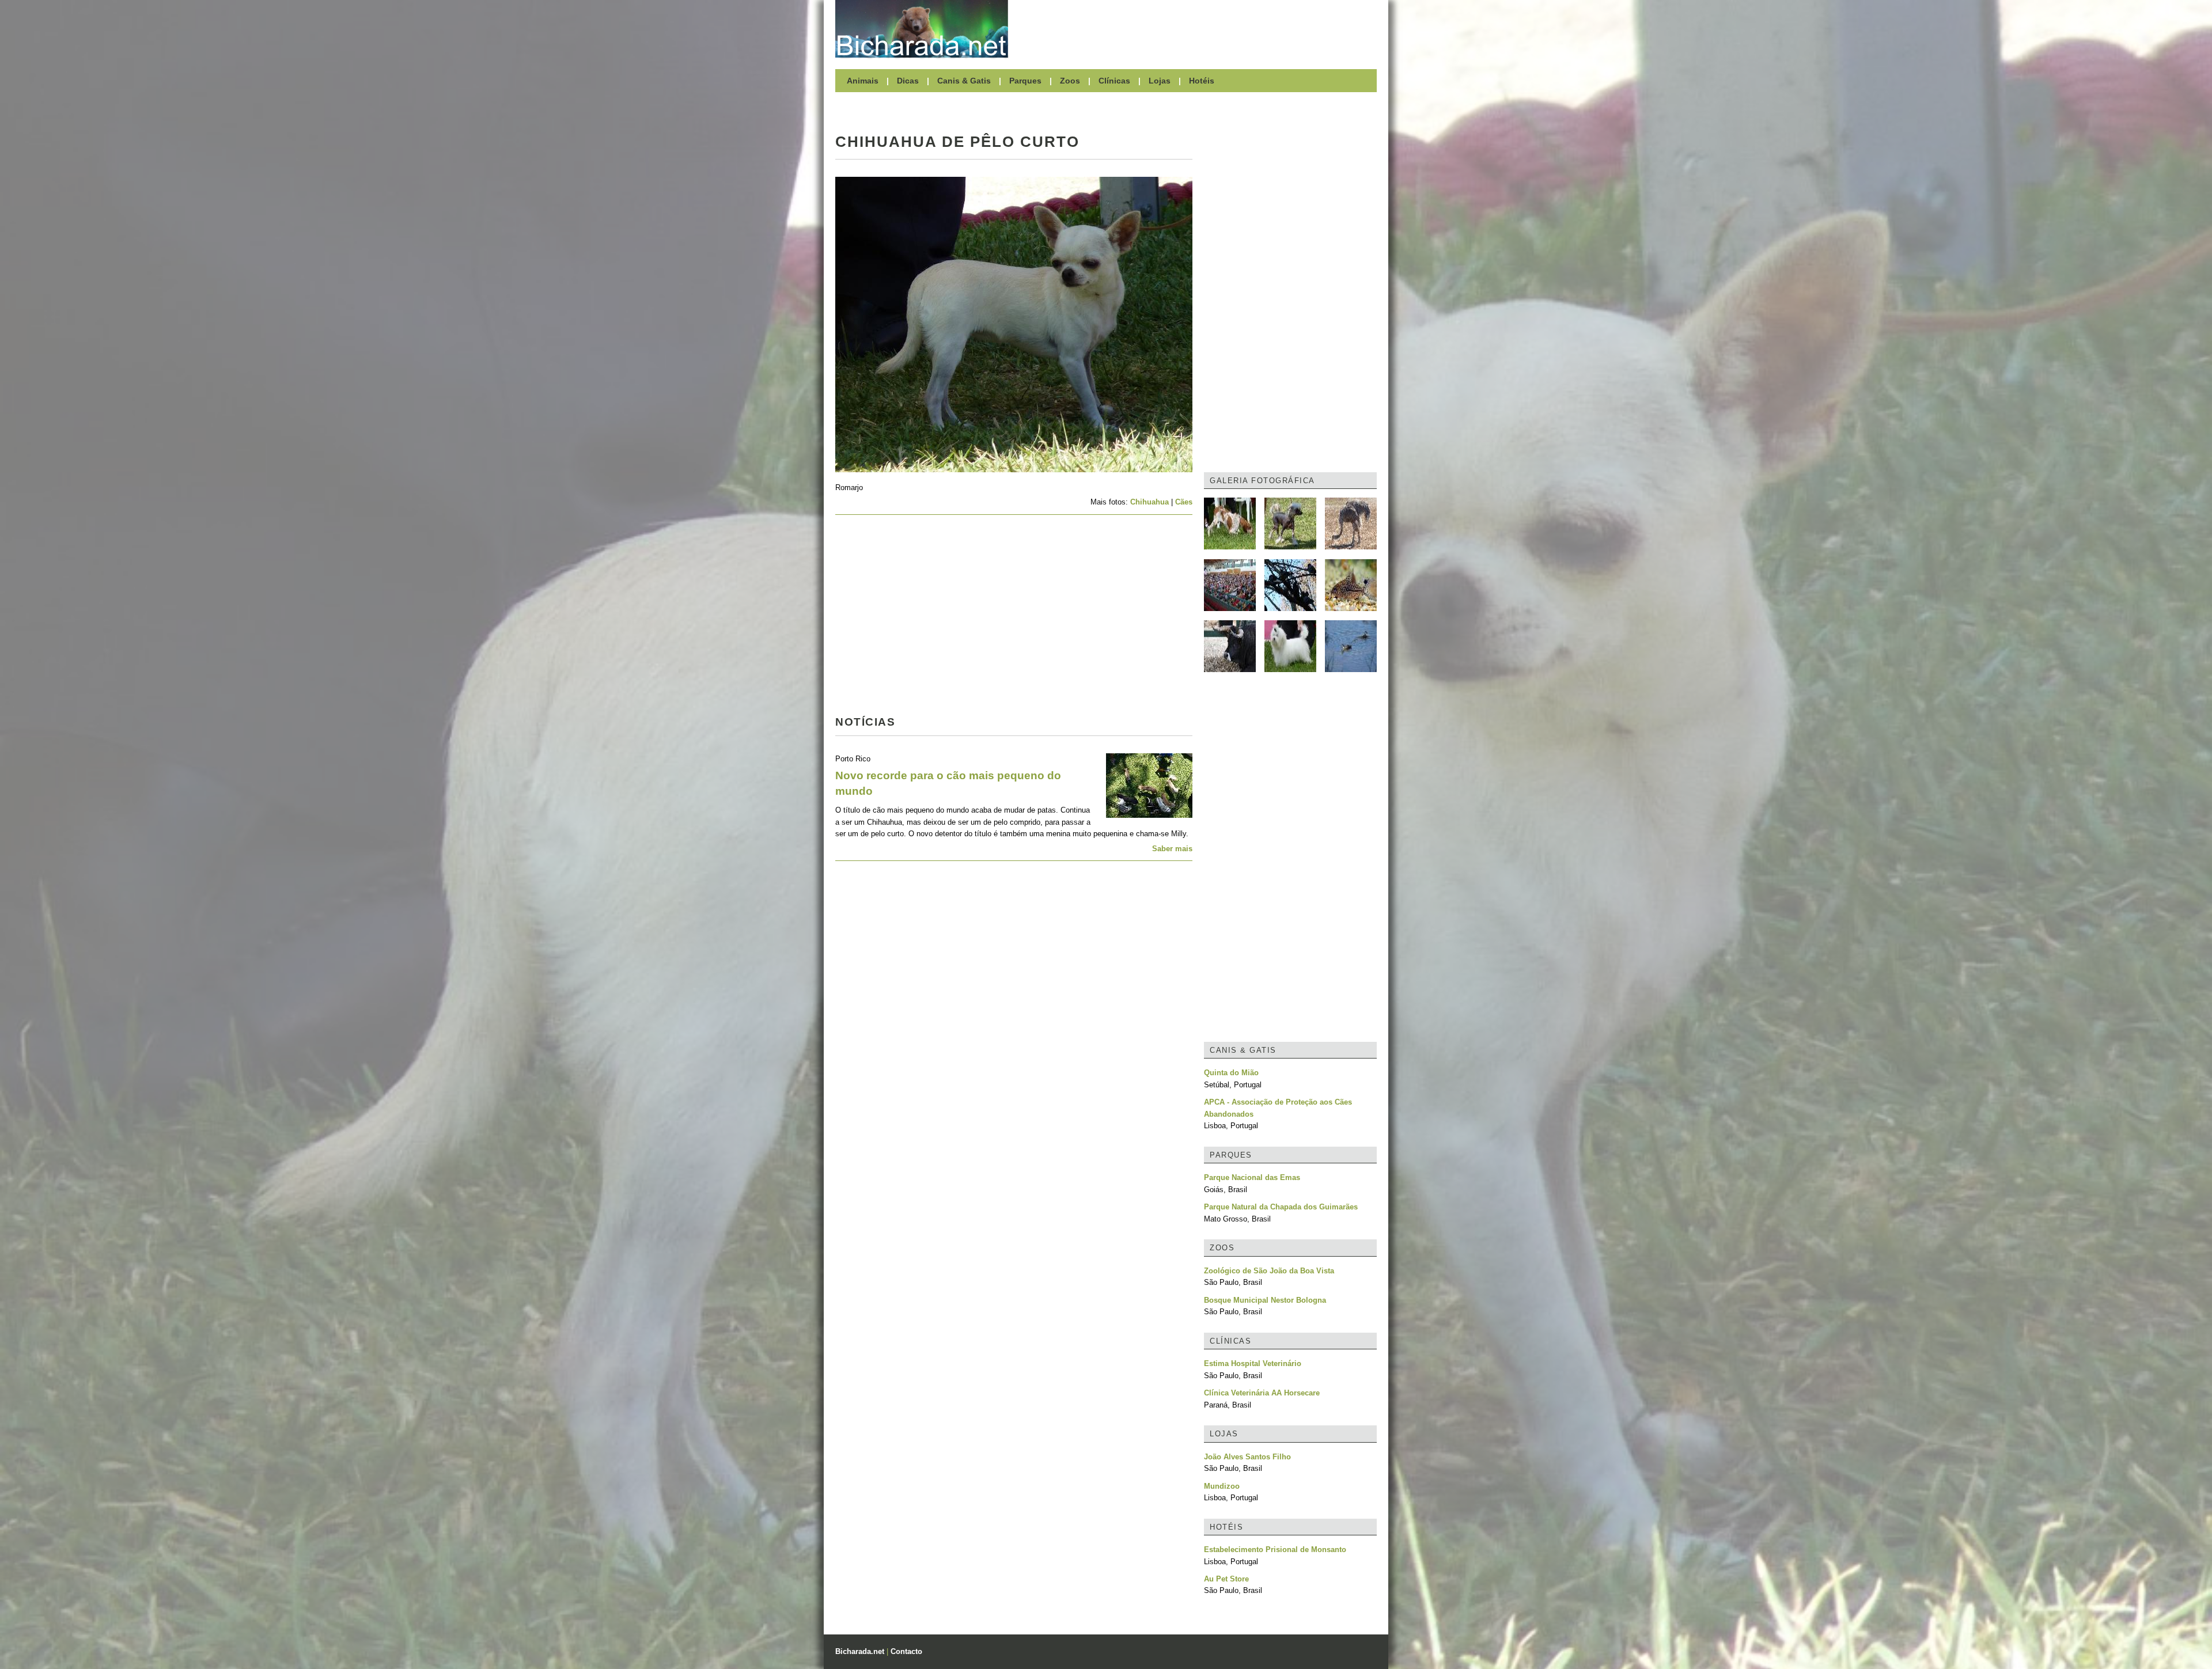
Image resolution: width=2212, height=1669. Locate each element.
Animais (863, 81)
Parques (1025, 81)
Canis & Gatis (964, 81)
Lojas (1160, 81)
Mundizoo (1222, 1486)
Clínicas (1114, 81)
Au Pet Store (1226, 1579)
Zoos (1070, 81)
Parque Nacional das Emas (1252, 1177)
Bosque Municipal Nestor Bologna (1265, 1300)
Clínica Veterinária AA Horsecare (1262, 1393)
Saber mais (1172, 849)
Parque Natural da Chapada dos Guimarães (1281, 1207)
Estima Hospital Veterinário (1253, 1363)
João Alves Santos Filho (1247, 1457)
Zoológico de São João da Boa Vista (1269, 1271)
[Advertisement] (1198, 29)
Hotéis (1202, 81)
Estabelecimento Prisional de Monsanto (1275, 1549)
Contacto (906, 1651)
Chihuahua (1149, 502)
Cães (1184, 502)
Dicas (908, 81)
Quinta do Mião (1231, 1073)
